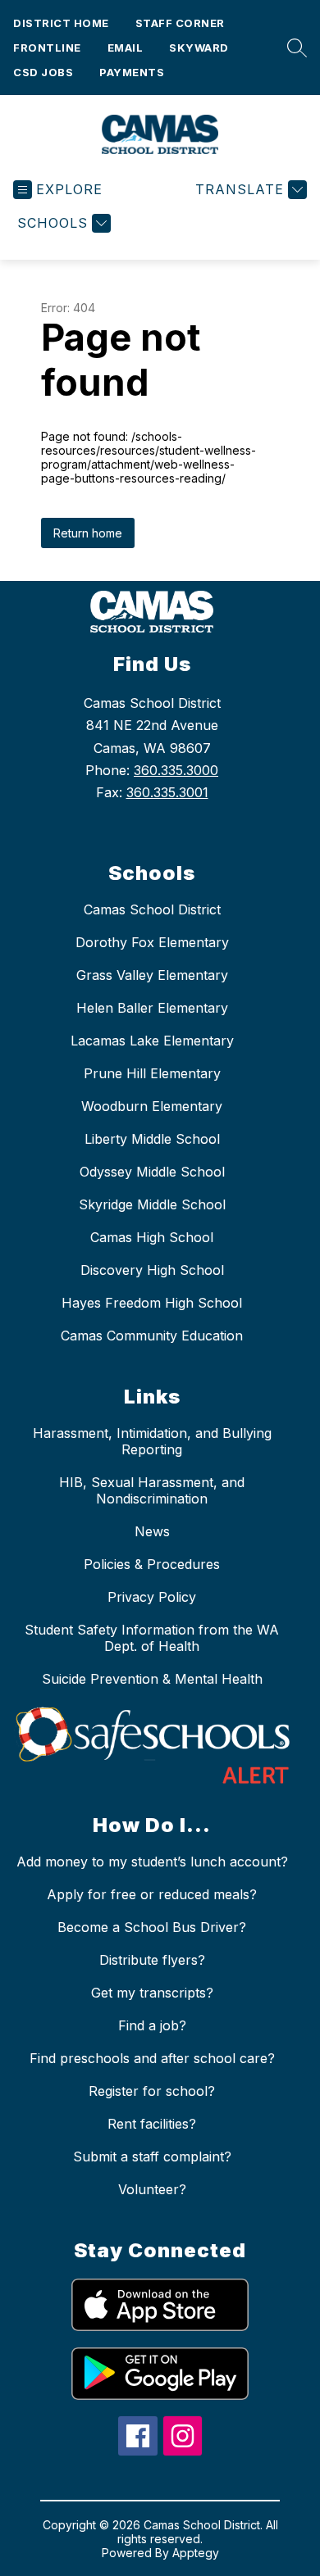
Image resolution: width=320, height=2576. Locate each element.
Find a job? (152, 2025)
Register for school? (152, 2091)
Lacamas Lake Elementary (152, 1041)
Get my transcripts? (152, 1993)
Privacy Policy (152, 1597)
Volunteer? (152, 2189)
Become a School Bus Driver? (152, 1927)
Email (126, 48)
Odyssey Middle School (152, 1172)
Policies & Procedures (152, 1564)
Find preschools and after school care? (152, 2058)
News (152, 1531)
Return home (88, 533)
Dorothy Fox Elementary (152, 942)
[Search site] (293, 48)
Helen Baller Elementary (152, 1008)
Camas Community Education (152, 1336)
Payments (132, 72)
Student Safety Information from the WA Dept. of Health (152, 1638)
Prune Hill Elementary (152, 1073)
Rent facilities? (152, 2124)
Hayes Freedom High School (152, 1303)
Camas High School (152, 1237)
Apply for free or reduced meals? (152, 1894)
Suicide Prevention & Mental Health (152, 1679)
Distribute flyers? (152, 1960)
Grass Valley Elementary (152, 975)
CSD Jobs (43, 72)
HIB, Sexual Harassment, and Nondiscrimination (152, 1490)
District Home (61, 23)
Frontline (47, 48)
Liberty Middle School (152, 1139)
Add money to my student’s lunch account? (152, 1862)
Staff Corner (180, 23)
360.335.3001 (167, 792)
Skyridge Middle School (152, 1204)
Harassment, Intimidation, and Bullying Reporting (152, 1441)
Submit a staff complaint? (152, 2156)
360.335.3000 (176, 770)
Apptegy (196, 2553)
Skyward (199, 48)
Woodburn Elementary (152, 1106)
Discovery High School (152, 1270)
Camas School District (152, 909)
